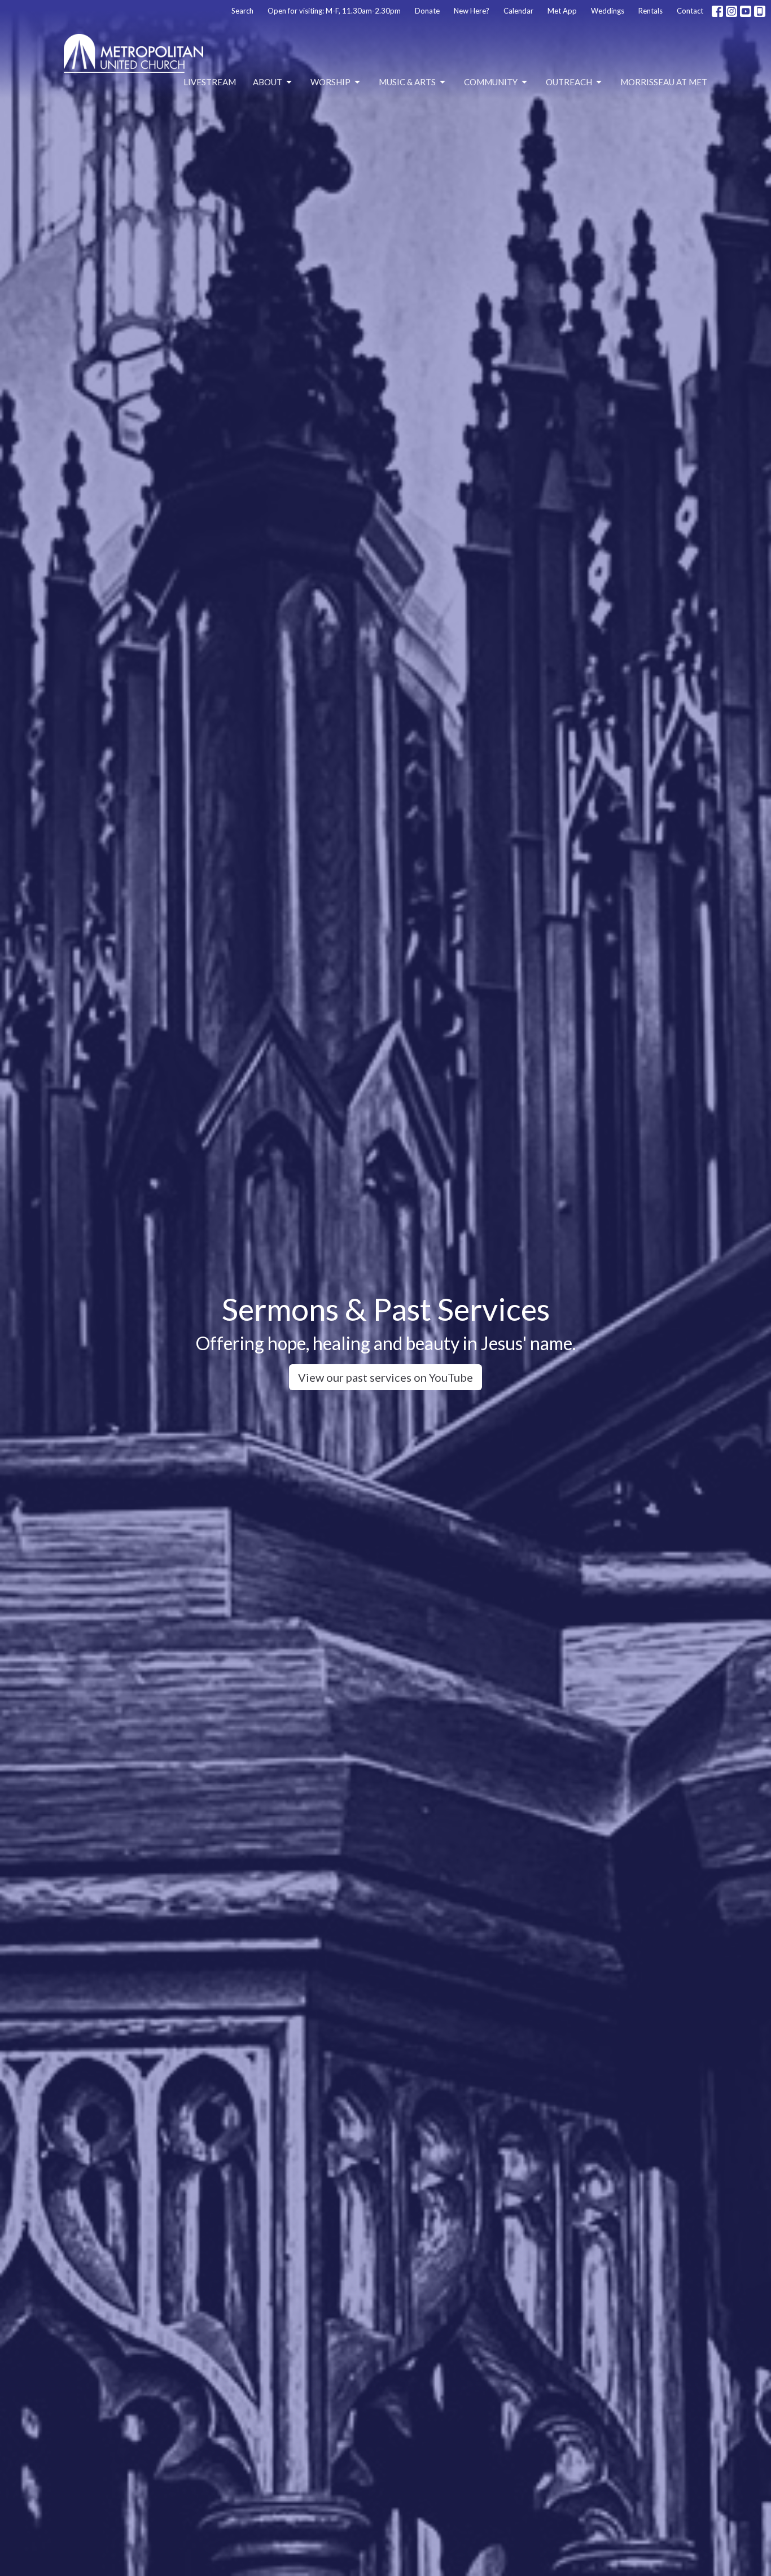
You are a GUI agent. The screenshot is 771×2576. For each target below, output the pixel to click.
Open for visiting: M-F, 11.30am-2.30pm (334, 11)
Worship (330, 82)
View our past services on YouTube (385, 1377)
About (268, 82)
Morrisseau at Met (664, 82)
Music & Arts (407, 82)
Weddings (608, 11)
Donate (427, 11)
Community (491, 82)
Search (242, 11)
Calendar (518, 11)
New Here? (472, 11)
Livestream (210, 82)
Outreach (569, 82)
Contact (690, 11)
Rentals (650, 11)
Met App (562, 11)
